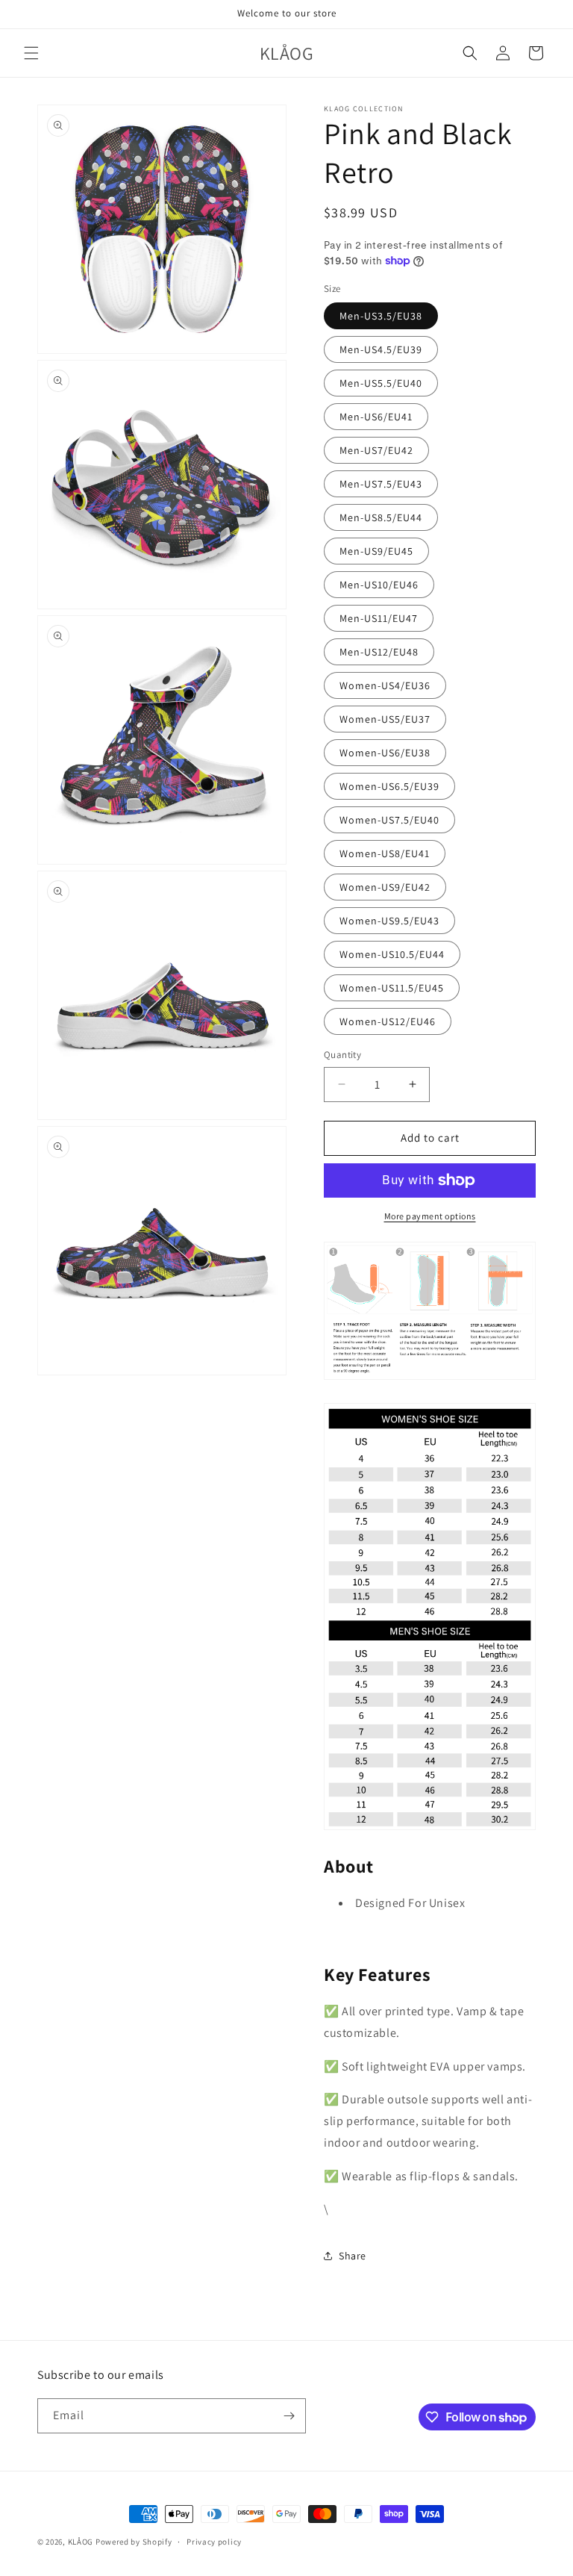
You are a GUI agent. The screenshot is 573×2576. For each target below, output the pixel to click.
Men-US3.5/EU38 (381, 316)
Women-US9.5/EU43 (389, 921)
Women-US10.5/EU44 (392, 954)
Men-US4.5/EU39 (381, 349)
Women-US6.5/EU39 (389, 786)
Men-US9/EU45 (376, 551)
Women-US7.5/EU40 (389, 820)
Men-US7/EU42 (376, 450)
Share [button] (353, 2256)
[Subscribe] (289, 2416)
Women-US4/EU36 (385, 685)
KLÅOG (81, 2542)
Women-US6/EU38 (385, 753)
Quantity (342, 1055)
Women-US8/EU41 (385, 853)
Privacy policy (214, 2542)
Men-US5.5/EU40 (381, 383)
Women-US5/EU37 (385, 719)
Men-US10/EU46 (379, 585)
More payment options (430, 1216)
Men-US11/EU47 (379, 618)
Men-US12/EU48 (379, 652)
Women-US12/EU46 (388, 1021)
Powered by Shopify (134, 2542)
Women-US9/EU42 (385, 887)
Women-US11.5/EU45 (392, 988)
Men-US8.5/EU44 (381, 517)
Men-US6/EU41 (376, 417)
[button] (31, 53)
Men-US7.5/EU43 (381, 484)
